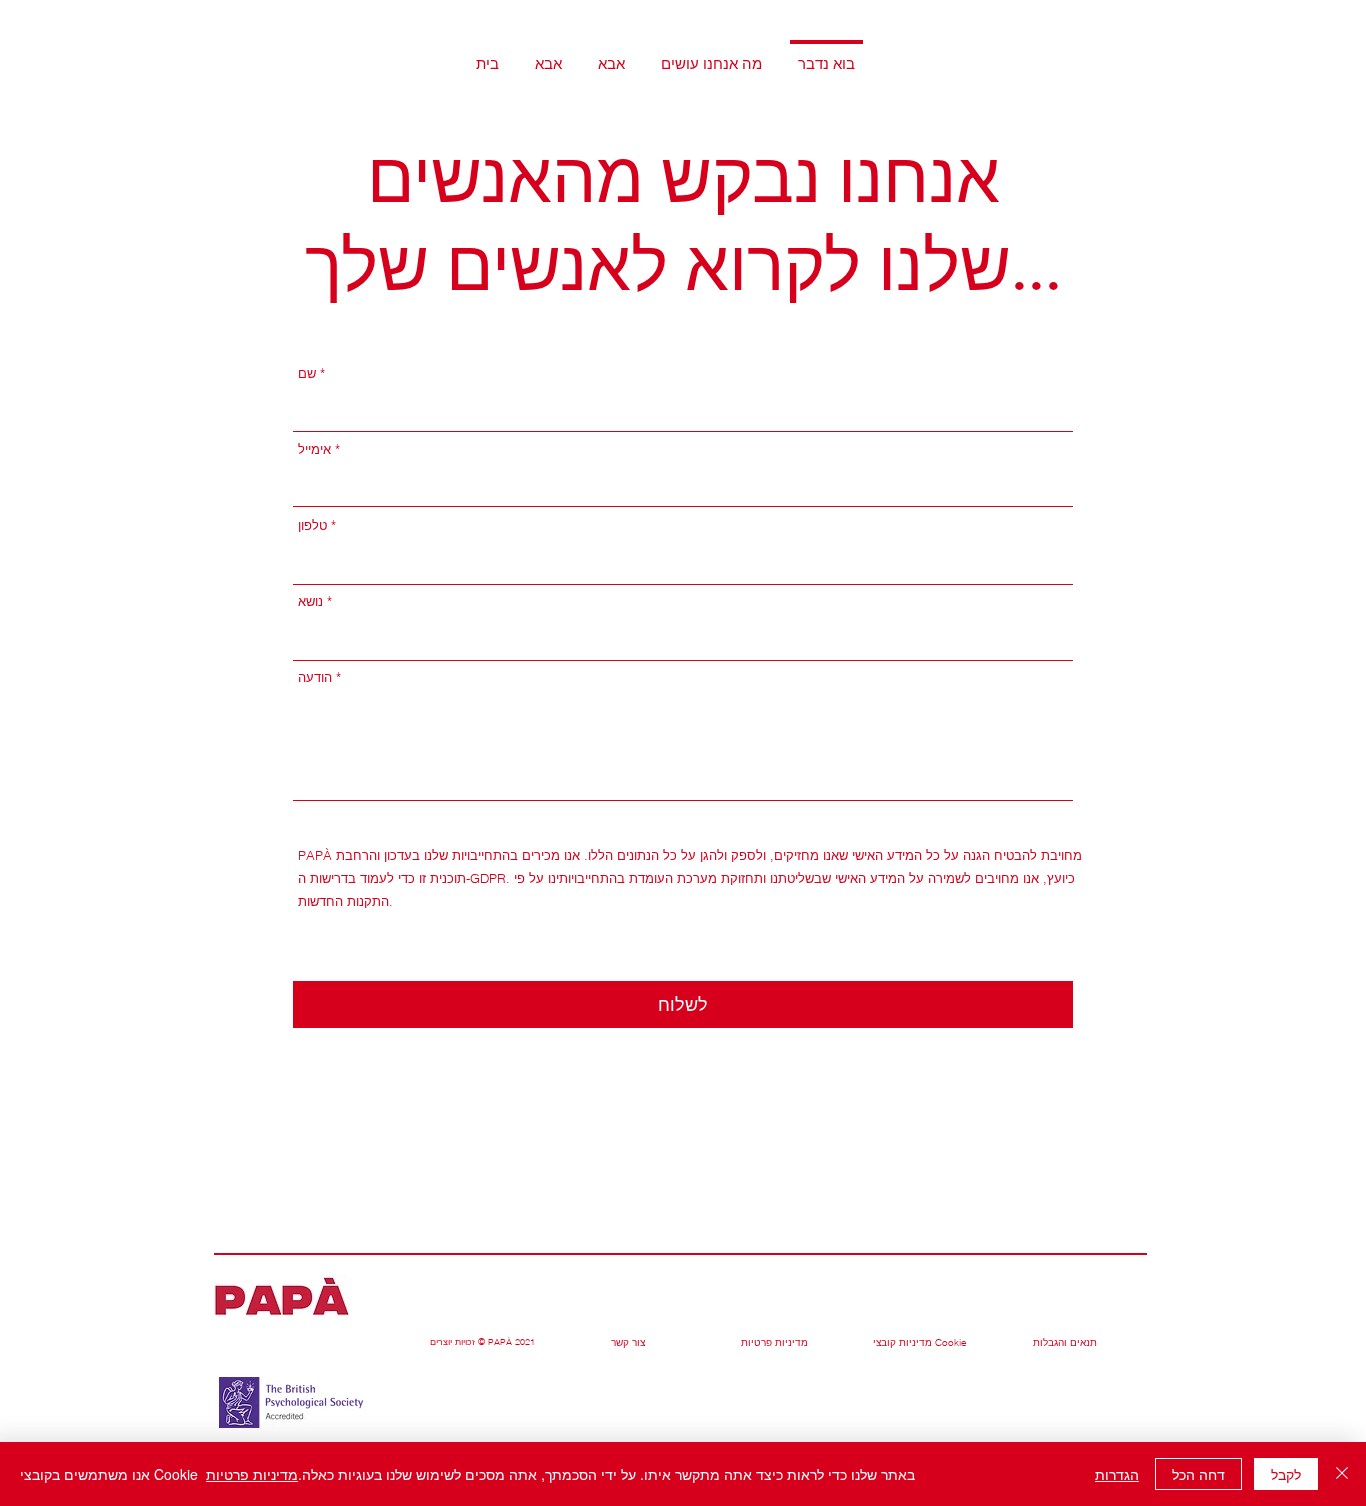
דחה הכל (1198, 1474)
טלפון (312, 525)
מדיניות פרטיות (252, 1474)
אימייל (314, 449)
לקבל (1286, 1474)
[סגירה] (1342, 1474)
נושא (310, 601)
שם (307, 373)
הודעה (315, 677)
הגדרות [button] (1117, 1474)
